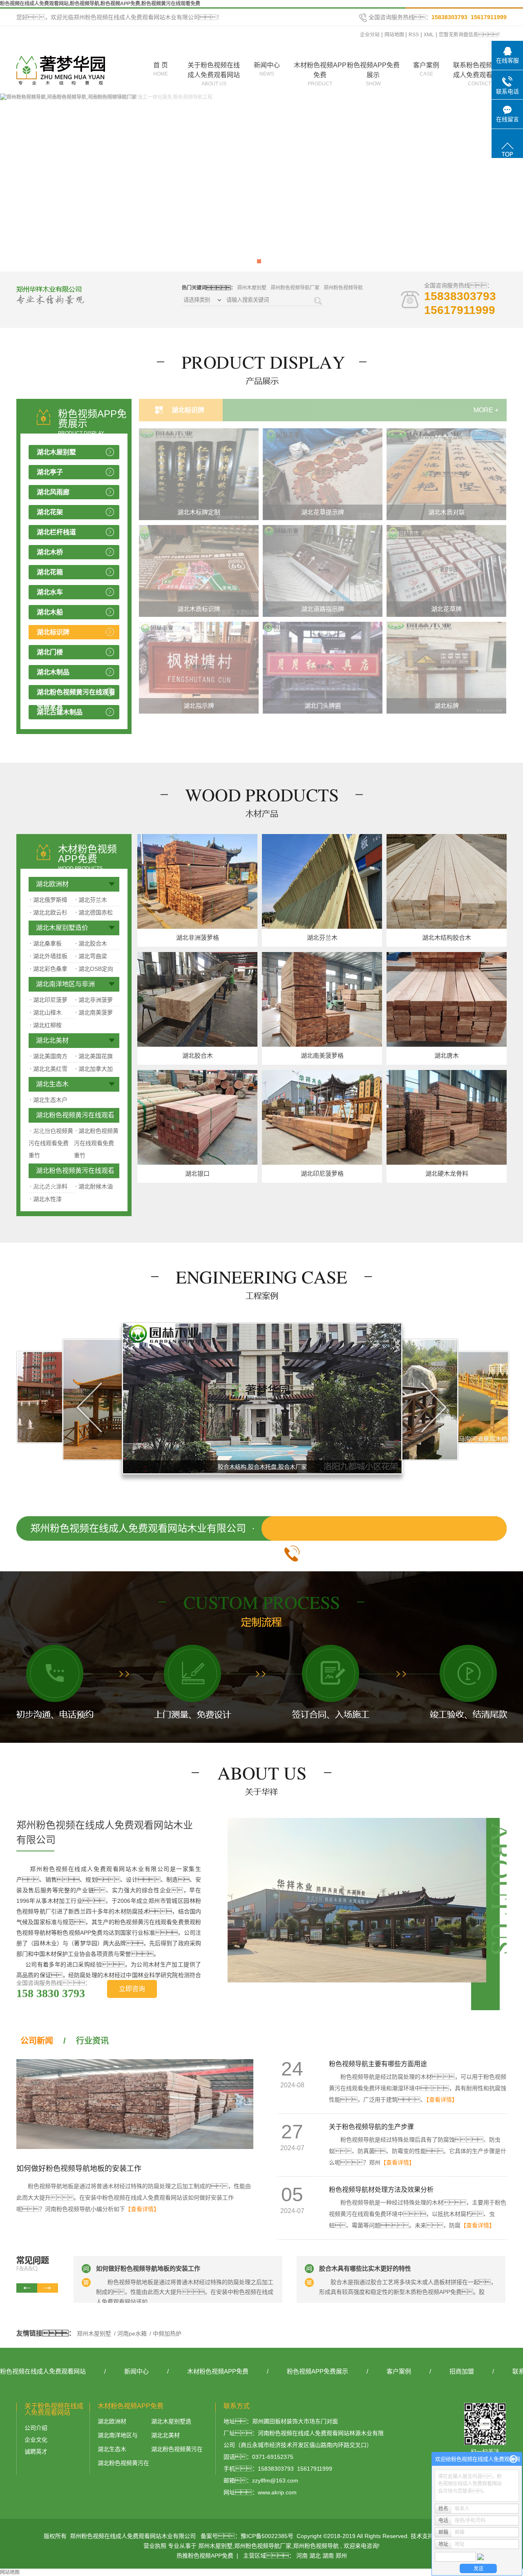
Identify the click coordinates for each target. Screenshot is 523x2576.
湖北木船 (50, 612)
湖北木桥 (50, 552)
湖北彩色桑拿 (49, 969)
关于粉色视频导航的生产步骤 (371, 2127)
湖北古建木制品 (60, 712)
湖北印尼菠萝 (49, 1000)
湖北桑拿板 (46, 943)
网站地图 (395, 35)
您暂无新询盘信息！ (471, 35)
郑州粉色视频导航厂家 (295, 288)
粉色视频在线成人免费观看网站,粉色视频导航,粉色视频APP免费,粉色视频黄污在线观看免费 (100, 4)
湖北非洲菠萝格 (198, 938)
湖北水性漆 (46, 1199)
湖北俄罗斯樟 (49, 900)
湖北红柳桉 (46, 1025)
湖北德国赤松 (94, 912)
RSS (414, 35)
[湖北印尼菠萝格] (322, 1117)
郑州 (341, 2556)
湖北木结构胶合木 (447, 938)
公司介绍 (36, 2428)
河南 (302, 2556)
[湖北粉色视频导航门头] (446, 570)
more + (486, 410)
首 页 (161, 69)
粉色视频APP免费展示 (373, 74)
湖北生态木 (52, 1084)
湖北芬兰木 (91, 900)
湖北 (315, 2556)
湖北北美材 (52, 1040)
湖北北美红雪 (49, 1069)
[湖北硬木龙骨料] (447, 1117)
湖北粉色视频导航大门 (447, 706)
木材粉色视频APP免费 (320, 74)
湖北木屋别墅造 (171, 2421)
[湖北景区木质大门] (199, 474)
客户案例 (426, 69)
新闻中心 (267, 69)
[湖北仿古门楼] (323, 474)
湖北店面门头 (199, 706)
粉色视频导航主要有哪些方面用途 (378, 2064)
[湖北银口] (197, 1117)
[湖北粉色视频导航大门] (446, 667)
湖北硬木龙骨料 (447, 1173)
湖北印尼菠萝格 (322, 1173)
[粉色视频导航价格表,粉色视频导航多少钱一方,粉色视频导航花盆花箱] (261, 182)
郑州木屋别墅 (252, 288)
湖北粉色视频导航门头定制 (323, 706)
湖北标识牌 (53, 632)
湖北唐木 (447, 1056)
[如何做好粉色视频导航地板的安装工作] (135, 2104)
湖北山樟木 (46, 1012)
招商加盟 (462, 2371)
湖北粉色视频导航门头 (447, 609)
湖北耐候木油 (94, 1186)
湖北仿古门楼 (323, 512)
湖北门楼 (50, 652)
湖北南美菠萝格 (322, 1056)
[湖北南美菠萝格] (322, 999)
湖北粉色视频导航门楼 (323, 609)
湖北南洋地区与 (118, 2435)
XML (429, 35)
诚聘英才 (36, 2451)
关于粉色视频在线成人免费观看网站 (214, 74)
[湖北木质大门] (199, 570)
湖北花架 (50, 512)
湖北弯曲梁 (91, 956)
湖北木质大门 (199, 609)
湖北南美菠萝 (94, 1012)
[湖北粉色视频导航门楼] (323, 570)
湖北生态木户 (49, 1100)
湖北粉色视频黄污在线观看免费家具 (76, 699)
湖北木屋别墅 (56, 452)
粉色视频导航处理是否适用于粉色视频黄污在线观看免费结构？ (176, 2273)
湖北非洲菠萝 (94, 1000)
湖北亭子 (50, 472)
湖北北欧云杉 (49, 912)
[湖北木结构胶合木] (447, 881)
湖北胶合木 (91, 943)
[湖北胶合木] (197, 999)
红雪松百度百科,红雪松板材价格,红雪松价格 (263, 1467)
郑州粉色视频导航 (343, 288)
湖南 (328, 2556)
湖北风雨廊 (53, 492)
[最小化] (513, 2459)
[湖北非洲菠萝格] (197, 881)
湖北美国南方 (49, 1056)
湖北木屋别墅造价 (62, 928)
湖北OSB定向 (94, 969)
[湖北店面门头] (199, 667)
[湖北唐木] (447, 999)
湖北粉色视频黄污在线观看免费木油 (72, 1173)
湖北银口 (197, 1173)
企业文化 (36, 2440)
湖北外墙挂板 (49, 956)
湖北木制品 (53, 672)
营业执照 (155, 2546)
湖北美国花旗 (94, 1056)
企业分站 (370, 35)
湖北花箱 (50, 572)
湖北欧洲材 (52, 884)
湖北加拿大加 (94, 1069)
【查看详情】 (142, 2209)
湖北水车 (50, 592)
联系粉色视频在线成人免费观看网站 (479, 74)
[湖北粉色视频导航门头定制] (323, 667)
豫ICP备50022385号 (267, 2536)
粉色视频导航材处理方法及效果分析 (381, 2190)
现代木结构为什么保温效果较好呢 (365, 2268)
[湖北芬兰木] (322, 881)
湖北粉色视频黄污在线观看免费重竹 (72, 1117)
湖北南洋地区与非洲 (65, 984)
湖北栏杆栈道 (56, 532)
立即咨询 (132, 1989)
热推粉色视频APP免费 (205, 2556)
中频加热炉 (166, 2334)
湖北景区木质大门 (199, 512)
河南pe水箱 (132, 2334)
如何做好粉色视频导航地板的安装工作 (79, 2169)
